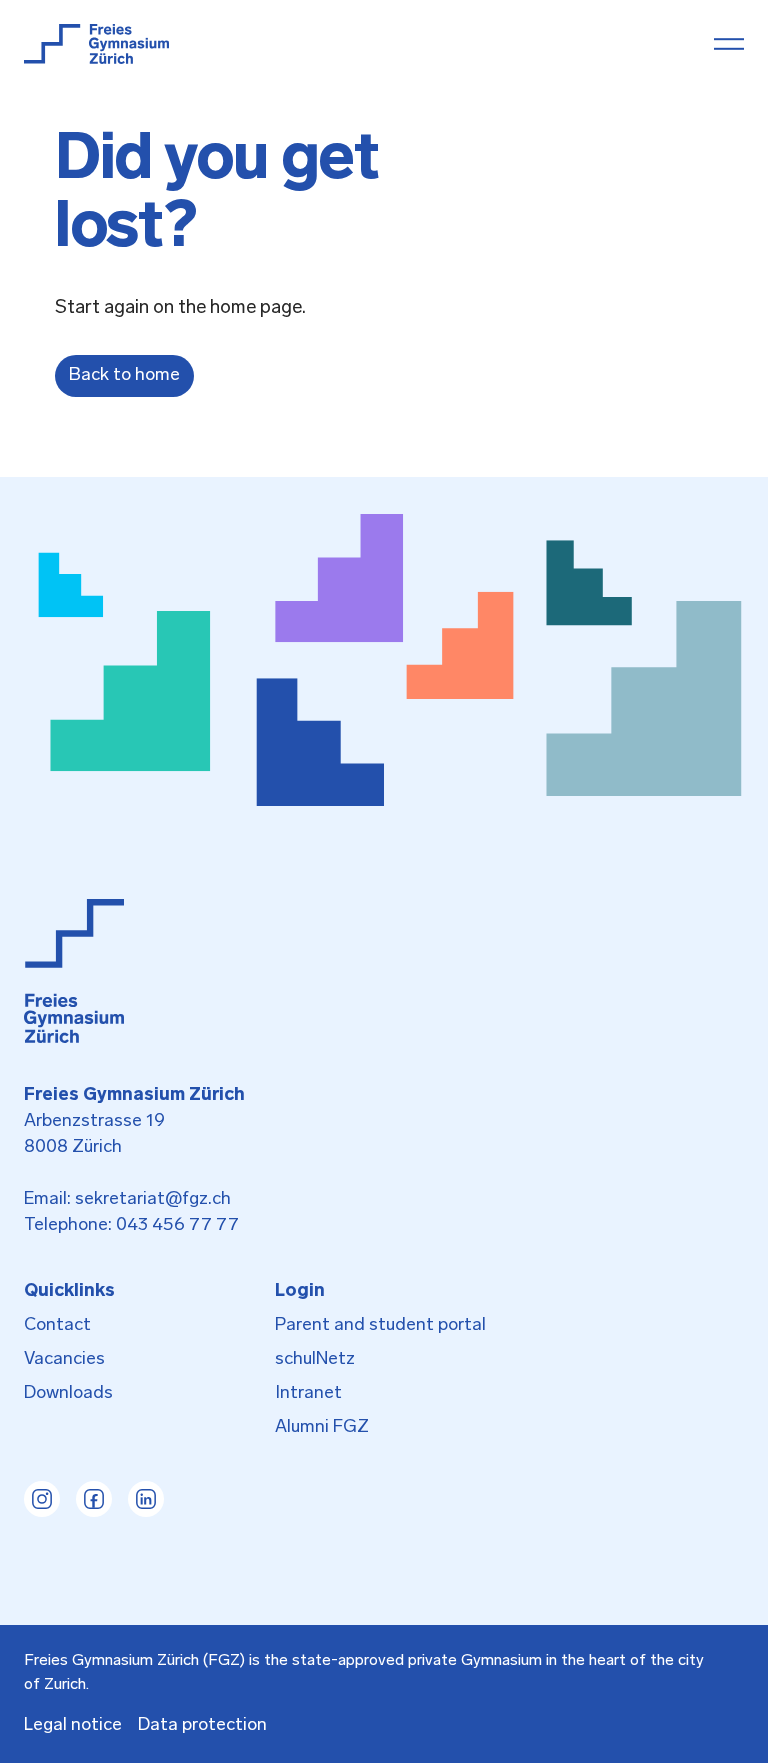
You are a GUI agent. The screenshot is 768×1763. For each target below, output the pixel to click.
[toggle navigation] (729, 44)
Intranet (308, 1394)
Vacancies (64, 1360)
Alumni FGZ (322, 1428)
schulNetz (315, 1360)
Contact (57, 1326)
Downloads (68, 1394)
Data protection (202, 1726)
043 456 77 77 (177, 1226)
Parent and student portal (380, 1326)
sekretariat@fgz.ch (153, 1200)
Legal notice (73, 1726)
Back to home (124, 376)
